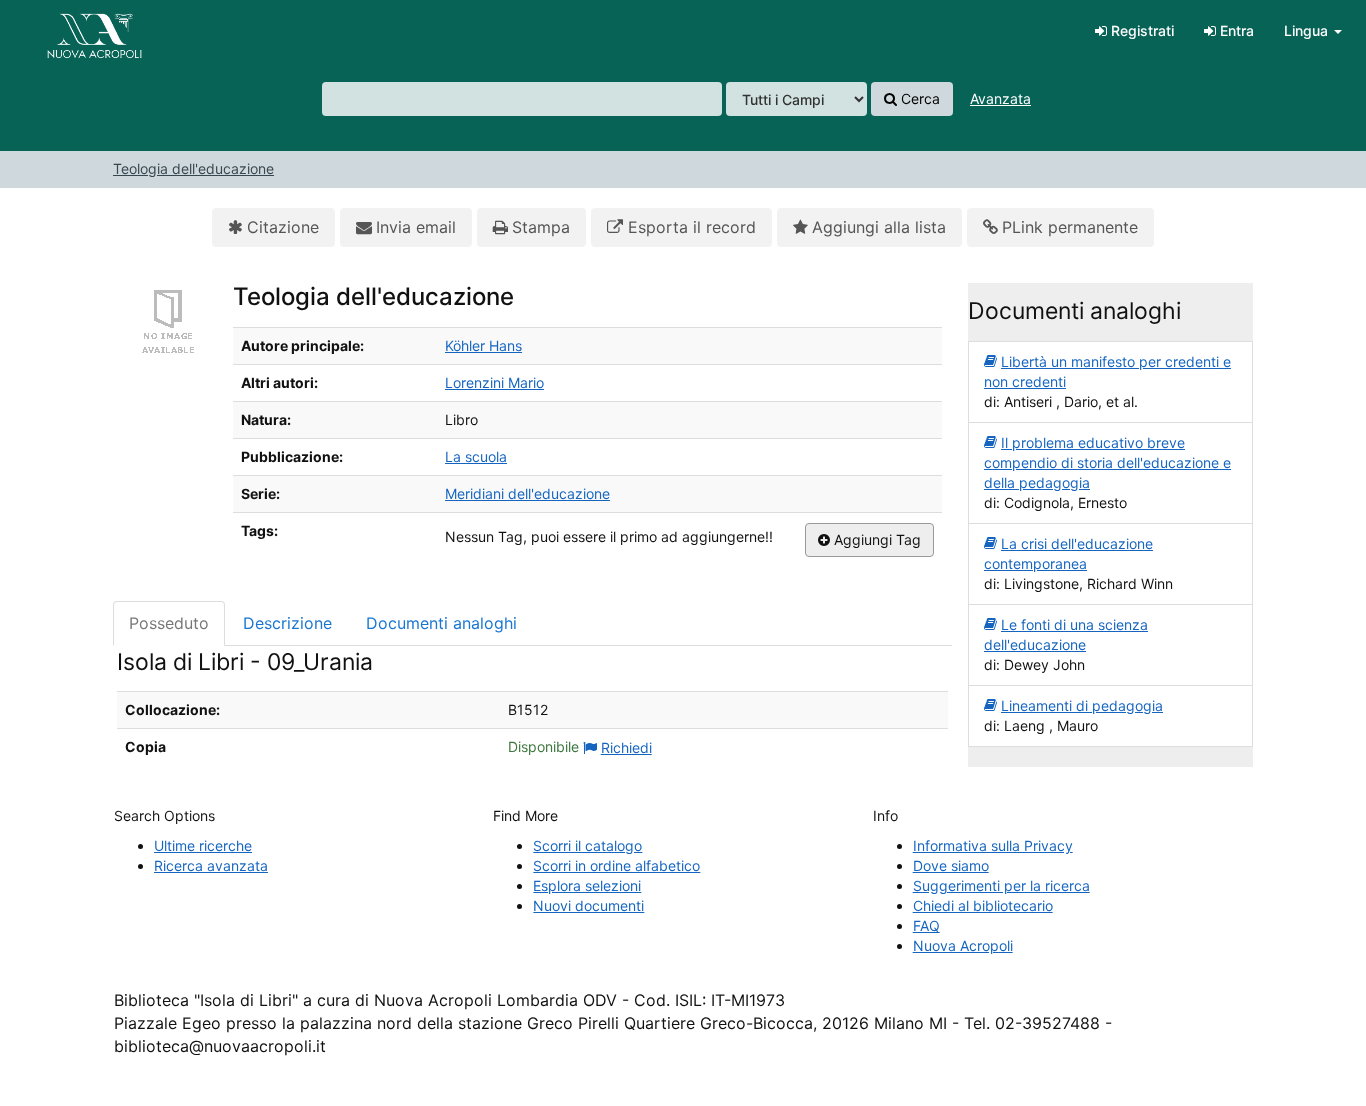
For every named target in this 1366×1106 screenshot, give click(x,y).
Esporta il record (689, 227)
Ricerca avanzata (211, 865)
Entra (1235, 30)
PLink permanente (1070, 227)
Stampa (541, 227)
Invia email (416, 227)
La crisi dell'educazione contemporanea (1068, 553)
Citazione (283, 227)
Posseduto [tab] (169, 623)
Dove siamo (951, 865)
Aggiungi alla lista (879, 227)
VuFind (65, 31)
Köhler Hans (483, 345)
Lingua (1308, 30)
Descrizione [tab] (287, 623)
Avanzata (1000, 98)
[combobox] (522, 99)
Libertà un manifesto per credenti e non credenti (1107, 371)
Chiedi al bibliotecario (983, 905)
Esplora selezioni (587, 885)
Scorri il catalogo (587, 845)
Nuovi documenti (588, 905)
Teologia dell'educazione (193, 168)
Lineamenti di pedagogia (1082, 705)
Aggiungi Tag (875, 539)
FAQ (926, 925)
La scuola (476, 456)
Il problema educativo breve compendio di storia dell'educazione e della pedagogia (1107, 462)
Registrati (1140, 30)
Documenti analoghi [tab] (441, 623)
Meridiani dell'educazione (527, 493)
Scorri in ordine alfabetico (616, 865)
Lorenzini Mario (494, 382)
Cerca (918, 98)
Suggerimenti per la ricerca (1001, 885)
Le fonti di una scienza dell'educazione (1066, 634)
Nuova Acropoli (963, 945)
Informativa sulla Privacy (993, 845)
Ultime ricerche (203, 845)
